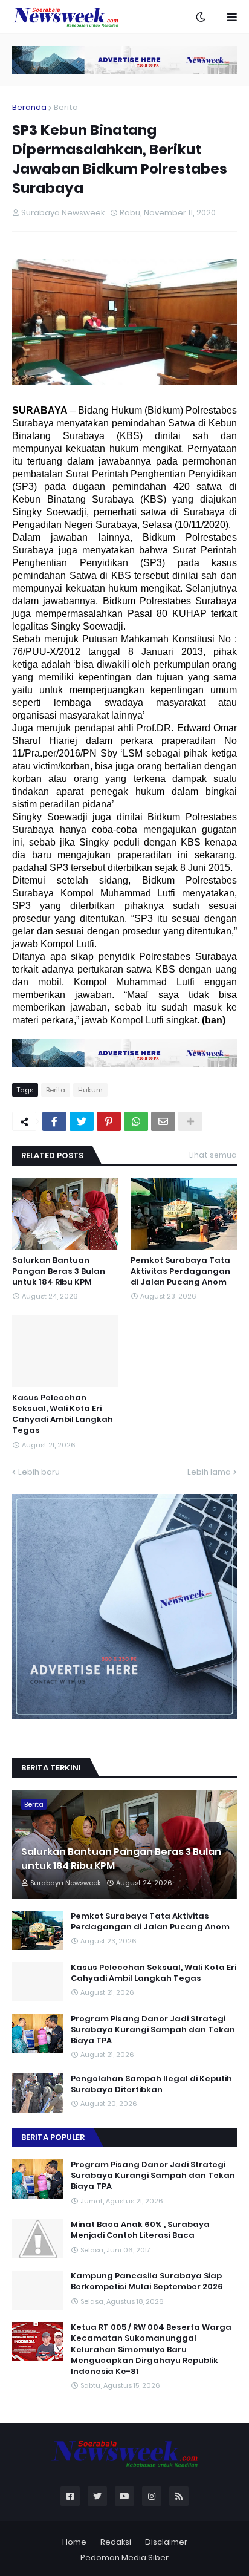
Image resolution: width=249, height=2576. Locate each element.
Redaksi (116, 2542)
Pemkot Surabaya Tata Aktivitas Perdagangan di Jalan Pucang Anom (180, 1271)
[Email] (163, 1121)
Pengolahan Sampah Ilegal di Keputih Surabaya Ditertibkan (151, 2084)
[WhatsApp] (136, 1121)
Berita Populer (53, 2137)
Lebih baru (39, 1472)
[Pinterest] (109, 1121)
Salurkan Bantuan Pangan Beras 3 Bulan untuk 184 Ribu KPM (59, 1271)
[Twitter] (82, 1121)
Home (74, 2542)
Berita (66, 107)
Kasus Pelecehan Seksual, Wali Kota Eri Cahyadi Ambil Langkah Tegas (63, 1414)
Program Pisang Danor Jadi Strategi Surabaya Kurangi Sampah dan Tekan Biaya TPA (153, 2030)
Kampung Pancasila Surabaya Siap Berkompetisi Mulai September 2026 (147, 2281)
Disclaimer (166, 2542)
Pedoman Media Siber (124, 2558)
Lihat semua (213, 1155)
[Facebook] (54, 1121)
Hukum (90, 1090)
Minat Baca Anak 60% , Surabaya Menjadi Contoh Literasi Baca (140, 2230)
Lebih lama (209, 1472)
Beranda (29, 107)
